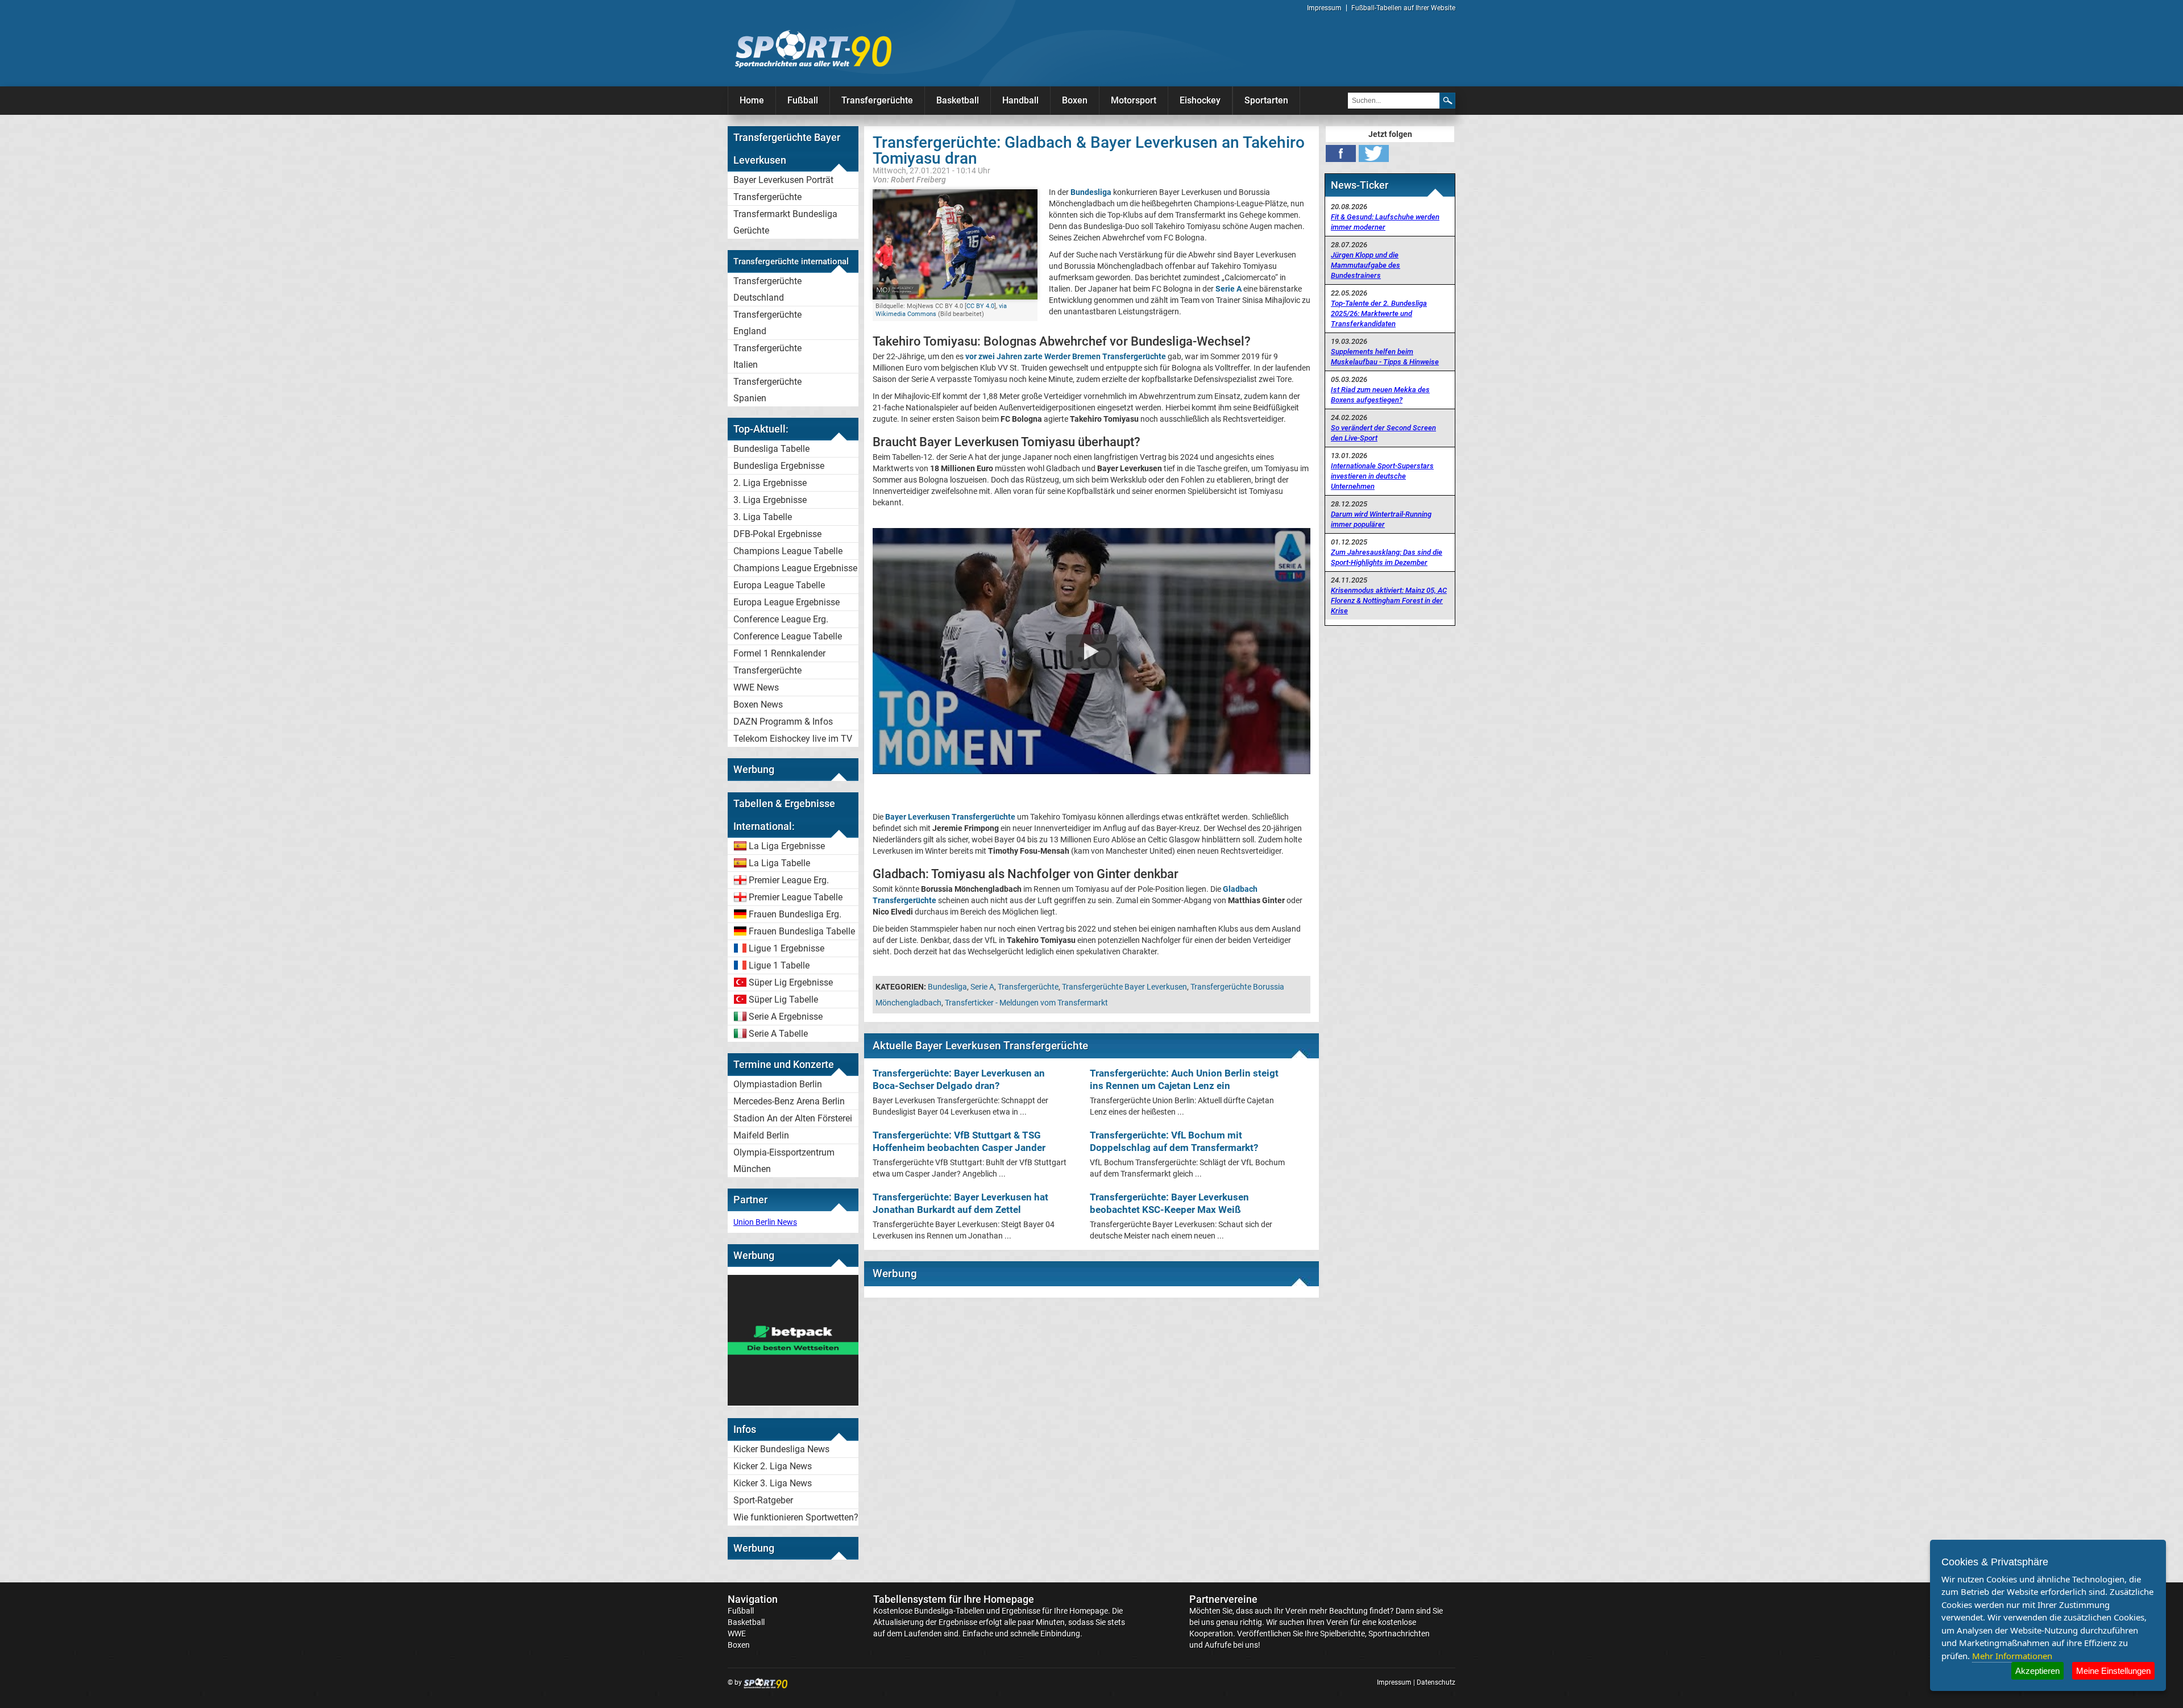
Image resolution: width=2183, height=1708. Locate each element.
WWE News (756, 687)
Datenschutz (1436, 1682)
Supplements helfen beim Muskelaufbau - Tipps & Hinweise (1385, 357)
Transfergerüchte (877, 100)
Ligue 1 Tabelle (779, 965)
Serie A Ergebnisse (786, 1017)
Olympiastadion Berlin (778, 1084)
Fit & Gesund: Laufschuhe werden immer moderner (1385, 222)
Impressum (1324, 8)
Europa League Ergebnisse (787, 602)
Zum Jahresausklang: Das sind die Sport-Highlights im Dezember (1387, 557)
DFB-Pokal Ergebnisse (777, 534)
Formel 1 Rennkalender (779, 653)
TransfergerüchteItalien (767, 356)
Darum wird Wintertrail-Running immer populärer (1381, 519)
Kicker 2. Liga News (773, 1466)
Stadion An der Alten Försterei (793, 1118)
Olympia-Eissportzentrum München (784, 1161)
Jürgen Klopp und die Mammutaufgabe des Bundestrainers (1366, 265)
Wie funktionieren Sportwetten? (796, 1517)
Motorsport (1134, 100)
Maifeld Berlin (761, 1135)
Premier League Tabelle (796, 897)
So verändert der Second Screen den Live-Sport (1383, 433)
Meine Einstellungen (2113, 1671)
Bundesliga (947, 987)
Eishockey (1200, 100)
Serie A (982, 987)
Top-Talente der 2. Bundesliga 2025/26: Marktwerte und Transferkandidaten (1379, 313)
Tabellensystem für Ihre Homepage (954, 1599)
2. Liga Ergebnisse (770, 483)
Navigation (753, 1599)
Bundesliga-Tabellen (949, 1611)
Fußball (803, 100)
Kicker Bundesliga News (781, 1449)
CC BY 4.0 (980, 306)
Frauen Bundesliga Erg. (795, 914)
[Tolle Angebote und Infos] (793, 1403)
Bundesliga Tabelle (771, 449)
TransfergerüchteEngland (767, 323)
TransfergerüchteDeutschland (767, 289)
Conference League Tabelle (788, 636)
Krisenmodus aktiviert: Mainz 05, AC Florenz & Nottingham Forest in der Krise (1389, 600)
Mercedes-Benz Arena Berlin (789, 1101)
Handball (1020, 100)
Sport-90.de (813, 49)
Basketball (958, 100)
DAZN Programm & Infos (783, 722)
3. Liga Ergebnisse (770, 500)
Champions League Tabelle (788, 551)
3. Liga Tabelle (763, 517)
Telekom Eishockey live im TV (793, 739)
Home (752, 100)
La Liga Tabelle (779, 863)
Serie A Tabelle (778, 1034)
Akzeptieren (2037, 1671)
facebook (1341, 153)
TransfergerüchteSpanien (767, 390)
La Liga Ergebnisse (787, 846)
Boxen (1075, 100)
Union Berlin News (765, 1222)
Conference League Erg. (781, 619)
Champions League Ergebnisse (795, 568)
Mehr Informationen (2012, 1656)
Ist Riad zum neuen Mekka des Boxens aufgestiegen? (1380, 395)
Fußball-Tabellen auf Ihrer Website (1403, 8)
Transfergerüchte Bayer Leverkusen (1124, 987)
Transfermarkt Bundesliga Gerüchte (785, 222)
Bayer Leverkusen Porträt (783, 180)
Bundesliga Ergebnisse (779, 466)
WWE (737, 1634)
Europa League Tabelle (779, 585)
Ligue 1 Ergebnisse (787, 948)
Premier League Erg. (789, 880)
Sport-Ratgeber (763, 1500)
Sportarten (1266, 100)
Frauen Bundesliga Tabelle (802, 931)
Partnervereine (1223, 1599)
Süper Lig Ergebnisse (791, 982)
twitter (1374, 153)
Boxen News (758, 705)
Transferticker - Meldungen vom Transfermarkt (1026, 1003)
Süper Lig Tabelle (783, 1000)
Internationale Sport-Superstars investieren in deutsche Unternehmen (1382, 476)
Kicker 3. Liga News (773, 1483)
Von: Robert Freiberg (909, 179)
